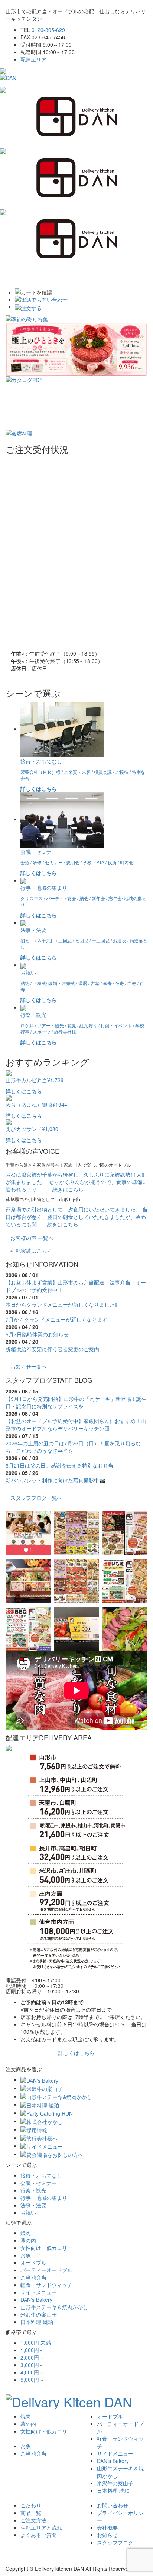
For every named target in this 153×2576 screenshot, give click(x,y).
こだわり (31, 2505)
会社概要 (107, 2527)
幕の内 (28, 2240)
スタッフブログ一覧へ (36, 1498)
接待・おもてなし (41, 2175)
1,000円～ (32, 2350)
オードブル (33, 2262)
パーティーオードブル (46, 2270)
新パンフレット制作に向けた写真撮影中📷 (56, 1480)
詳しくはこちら (76, 2053)
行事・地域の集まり (44, 2198)
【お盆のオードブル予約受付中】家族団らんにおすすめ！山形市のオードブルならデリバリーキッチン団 (76, 1425)
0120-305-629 (48, 30)
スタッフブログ (115, 2542)
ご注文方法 (33, 2520)
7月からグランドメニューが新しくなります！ (59, 1319)
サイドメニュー (39, 2292)
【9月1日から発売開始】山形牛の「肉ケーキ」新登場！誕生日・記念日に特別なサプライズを (76, 1402)
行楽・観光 (33, 2190)
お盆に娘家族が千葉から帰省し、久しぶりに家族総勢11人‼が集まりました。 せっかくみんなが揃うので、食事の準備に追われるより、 (76, 1182)
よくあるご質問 (39, 2535)
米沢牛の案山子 (39, 2314)
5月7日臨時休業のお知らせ (37, 1334)
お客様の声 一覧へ (32, 1238)
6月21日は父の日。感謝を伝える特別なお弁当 (59, 1465)
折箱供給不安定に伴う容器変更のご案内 (52, 1349)
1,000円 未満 (36, 2343)
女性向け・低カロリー (46, 2248)
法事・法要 (33, 2205)
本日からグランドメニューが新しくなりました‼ (61, 1304)
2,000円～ (32, 2357)
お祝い (28, 2212)
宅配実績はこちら (31, 1250)
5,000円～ (32, 2380)
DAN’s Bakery (36, 2300)
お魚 (26, 2255)
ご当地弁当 (33, 2277)
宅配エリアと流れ (41, 2527)
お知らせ (107, 2535)
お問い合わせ (113, 2505)
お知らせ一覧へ (29, 1366)
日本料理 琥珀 (37, 2322)
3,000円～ (32, 2365)
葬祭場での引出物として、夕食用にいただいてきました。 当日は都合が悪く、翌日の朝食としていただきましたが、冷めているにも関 (76, 1217)
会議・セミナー (39, 2183)
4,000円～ (32, 2372)
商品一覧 (31, 2513)
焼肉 (26, 2233)
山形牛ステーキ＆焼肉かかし (54, 2307)
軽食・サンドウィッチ (46, 2285)
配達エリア (33, 59)
